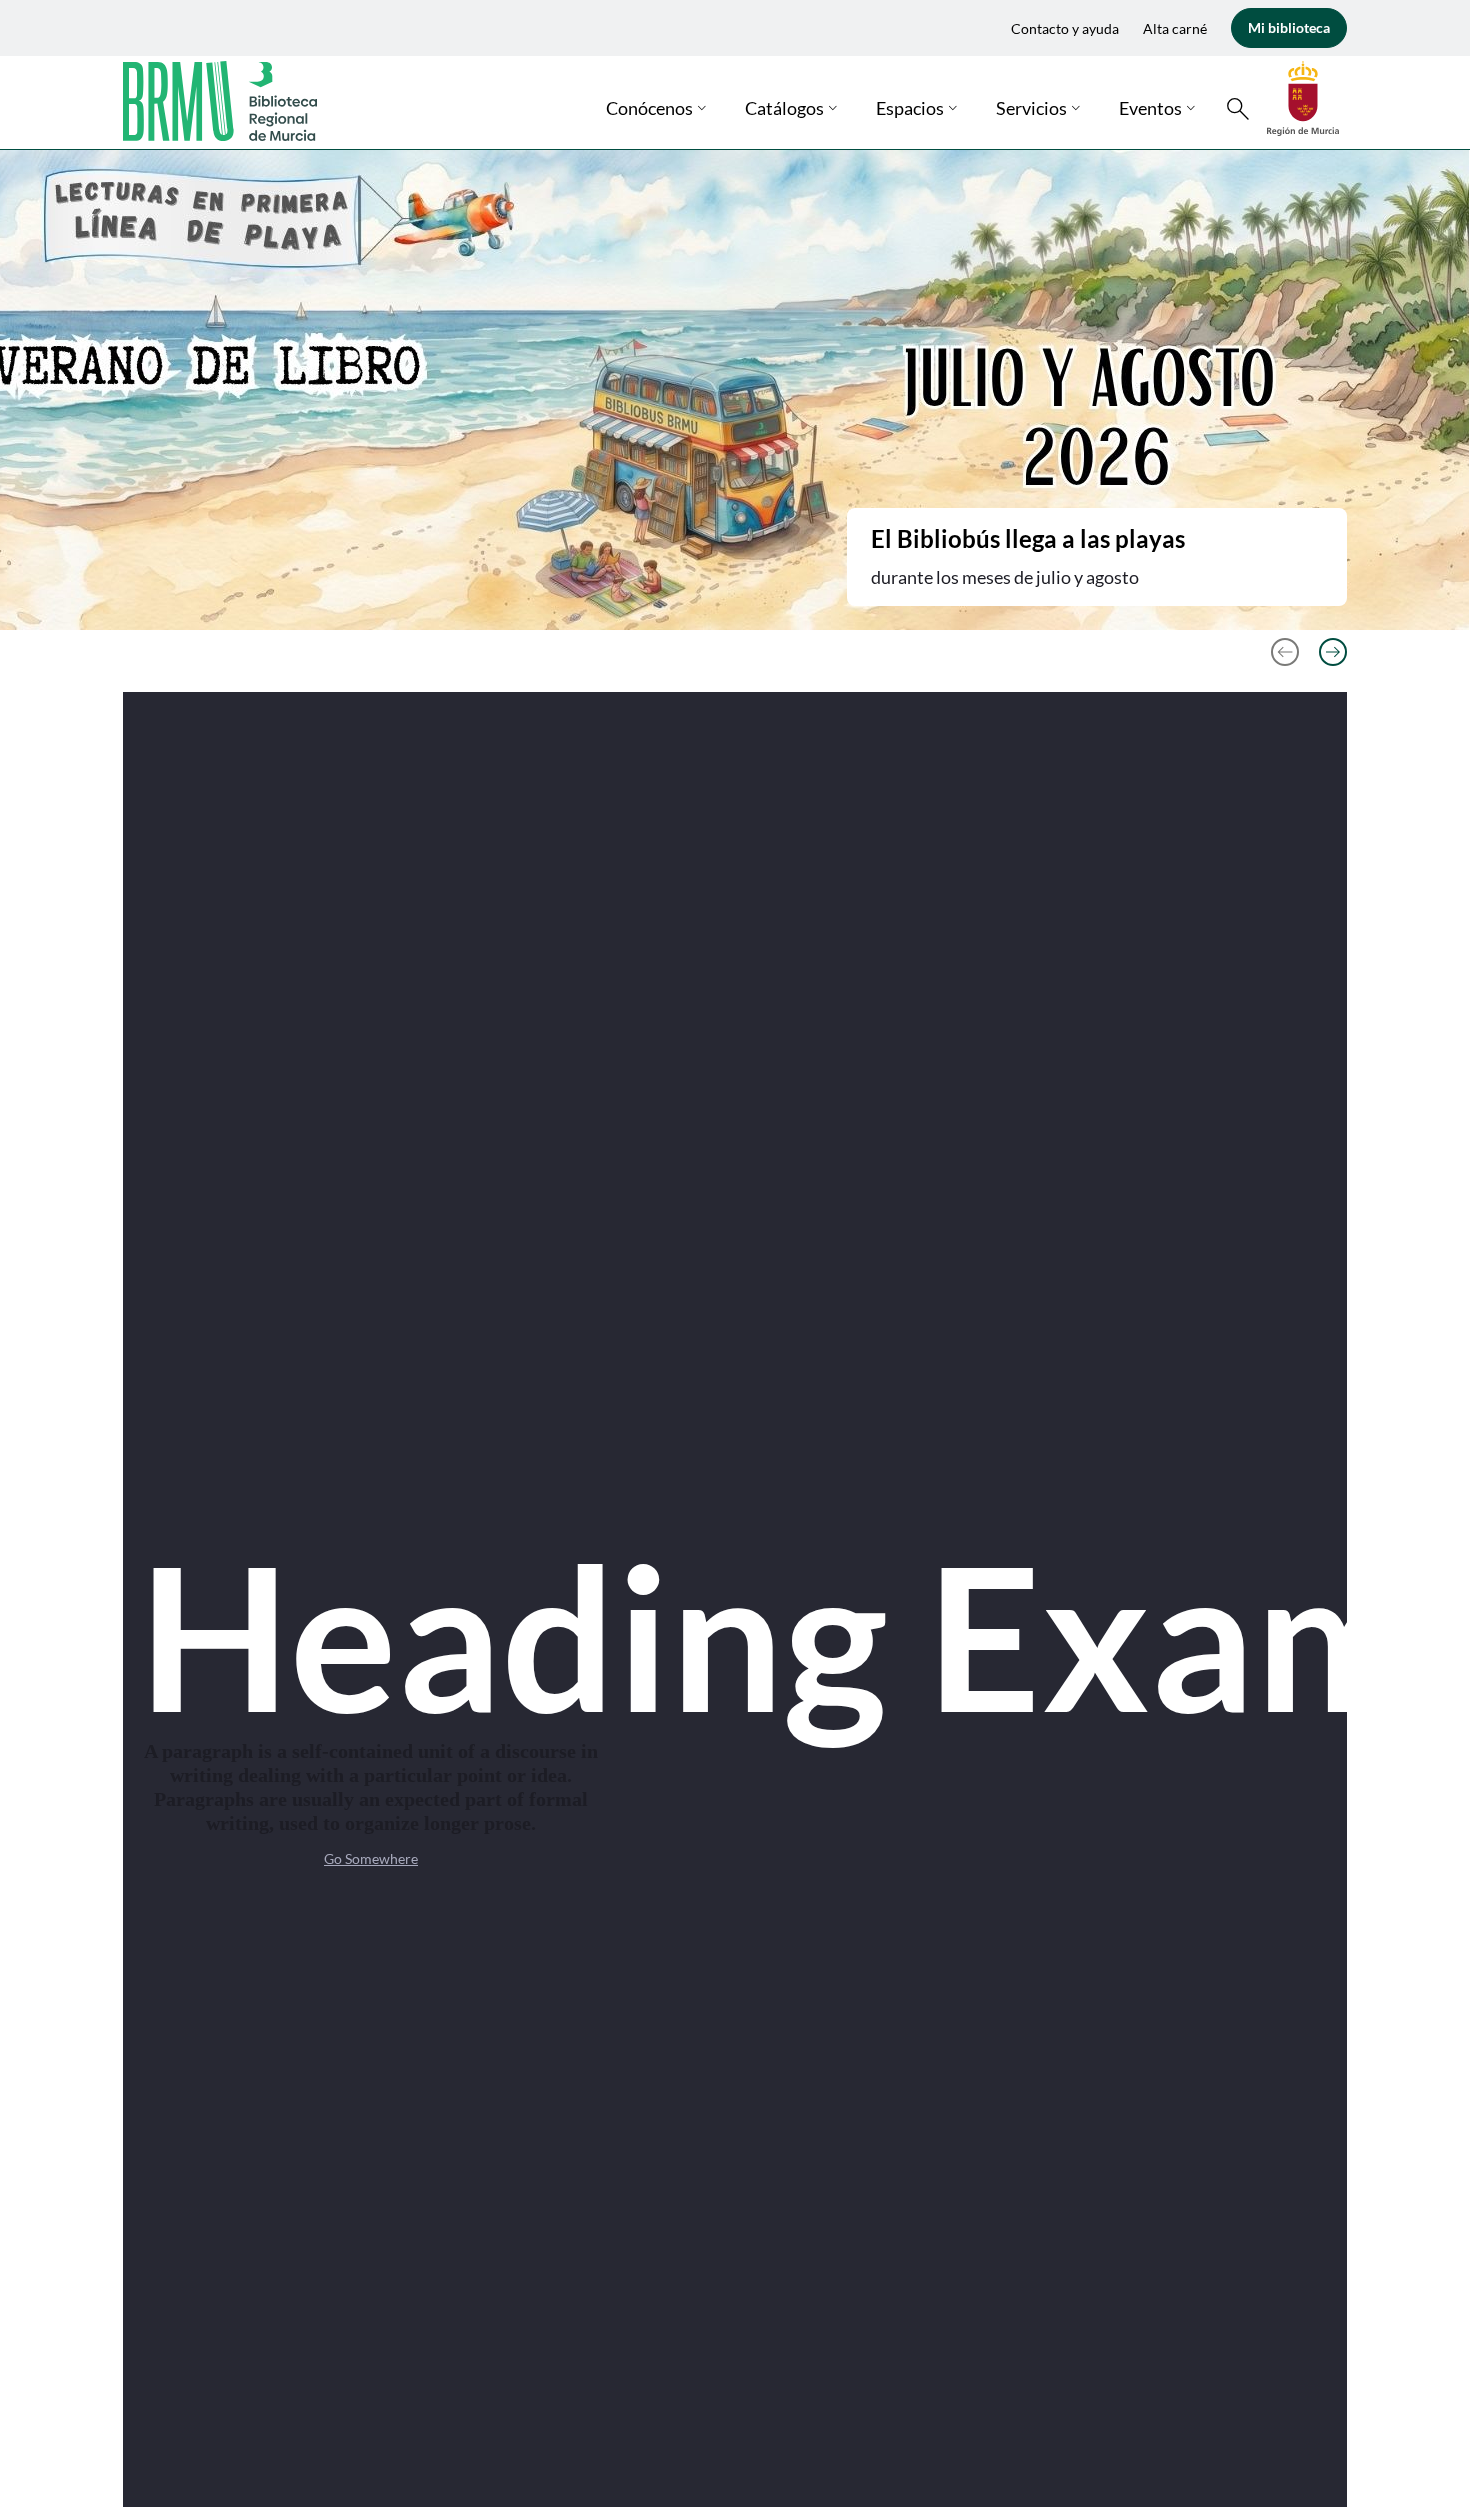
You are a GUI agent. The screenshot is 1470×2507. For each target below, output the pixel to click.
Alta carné (1175, 28)
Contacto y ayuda (1065, 28)
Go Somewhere (371, 1858)
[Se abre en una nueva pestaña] (1303, 96)
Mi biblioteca (1289, 27)
